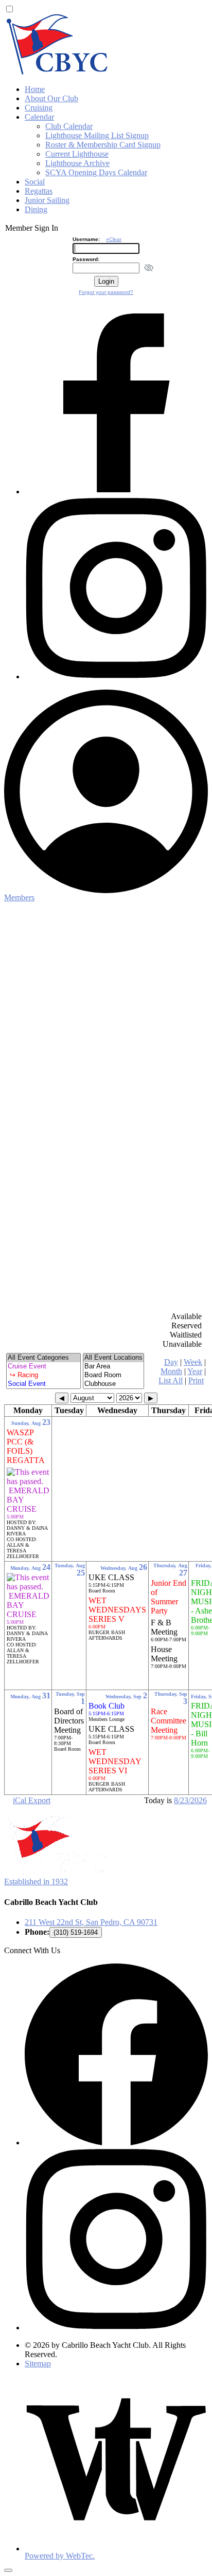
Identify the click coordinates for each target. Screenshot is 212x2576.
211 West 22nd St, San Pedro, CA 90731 (91, 1922)
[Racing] (43, 1375)
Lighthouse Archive (77, 163)
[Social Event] (43, 1384)
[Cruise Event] (43, 1367)
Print (196, 1380)
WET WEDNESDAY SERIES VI (115, 1764)
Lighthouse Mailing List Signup (97, 135)
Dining (36, 209)
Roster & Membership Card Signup (103, 145)
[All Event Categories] (43, 1358)
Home (35, 89)
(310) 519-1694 (76, 1932)
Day (171, 1362)
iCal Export (32, 1800)
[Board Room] (113, 1375)
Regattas (39, 191)
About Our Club (51, 98)
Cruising (39, 108)
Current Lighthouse (77, 154)
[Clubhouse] (113, 1384)
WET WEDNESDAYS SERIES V (117, 1613)
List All (171, 1380)
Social (35, 182)
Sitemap (38, 2364)
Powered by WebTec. (60, 2556)
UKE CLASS (111, 1580)
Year (195, 1371)
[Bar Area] (113, 1367)
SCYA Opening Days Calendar (96, 172)
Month (171, 1371)
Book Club (107, 1709)
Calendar (39, 117)
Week (193, 1362)
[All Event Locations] (113, 1358)
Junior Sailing (47, 200)
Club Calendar (69, 126)
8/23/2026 (190, 1800)
